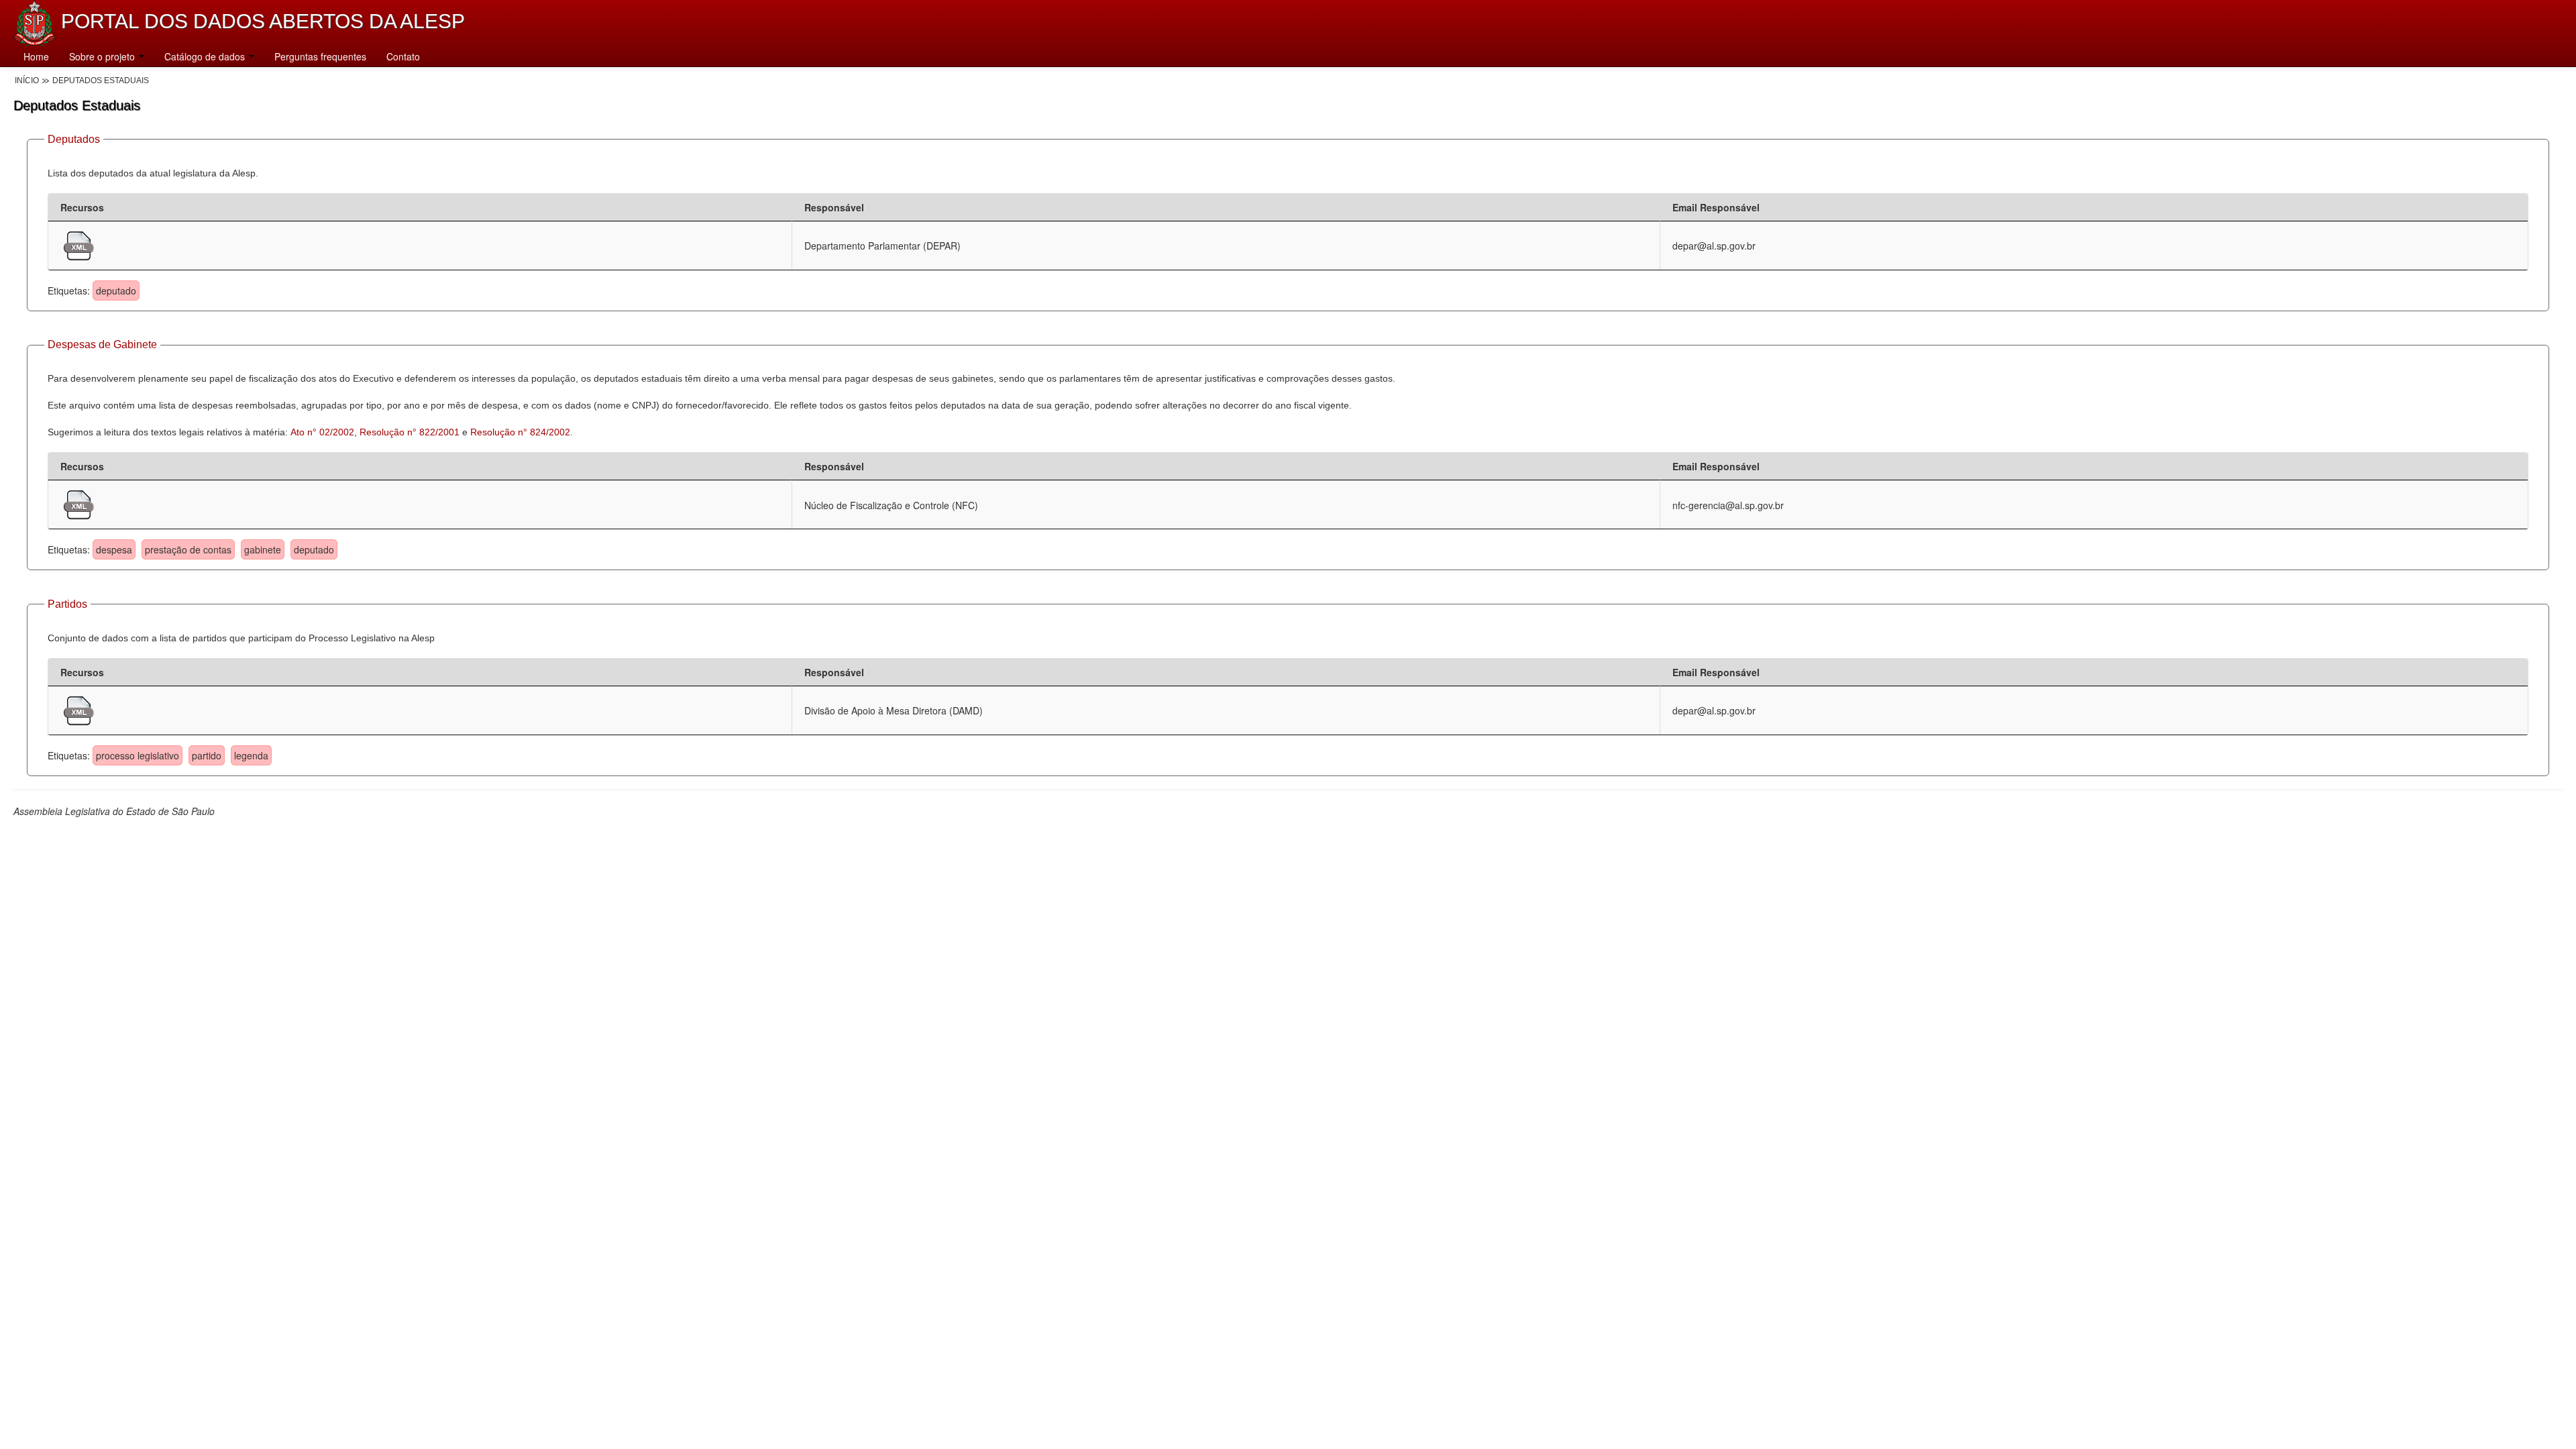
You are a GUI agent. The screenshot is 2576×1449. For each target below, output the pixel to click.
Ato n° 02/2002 (322, 432)
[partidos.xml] (79, 709)
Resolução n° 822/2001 (410, 432)
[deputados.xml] (79, 244)
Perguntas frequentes (320, 56)
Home (36, 56)
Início (27, 80)
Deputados (74, 139)
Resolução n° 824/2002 (520, 432)
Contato (403, 56)
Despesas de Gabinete (102, 344)
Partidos (67, 604)
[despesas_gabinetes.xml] (79, 503)
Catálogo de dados (206, 56)
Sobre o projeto (103, 56)
